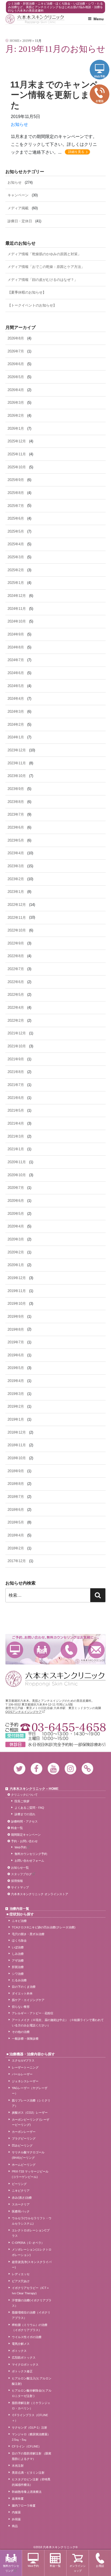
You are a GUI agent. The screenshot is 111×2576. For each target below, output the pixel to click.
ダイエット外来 (22, 1993)
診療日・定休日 (20, 221)
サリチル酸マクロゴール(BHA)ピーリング (28, 2155)
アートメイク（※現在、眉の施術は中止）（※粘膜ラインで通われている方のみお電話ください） (58, 2023)
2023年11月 (17, 763)
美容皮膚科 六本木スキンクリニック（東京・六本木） (35, 19)
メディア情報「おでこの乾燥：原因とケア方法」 (46, 267)
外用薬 (16, 2519)
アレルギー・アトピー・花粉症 (33, 2013)
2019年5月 (16, 1368)
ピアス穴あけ (21, 2281)
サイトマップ (20, 1887)
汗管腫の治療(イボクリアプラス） (32, 2303)
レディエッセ (21, 2274)
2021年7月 (16, 1085)
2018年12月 (17, 1432)
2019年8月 (16, 1329)
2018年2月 (16, 1548)
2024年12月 (17, 596)
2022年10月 (17, 930)
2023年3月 (16, 866)
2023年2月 (16, 879)
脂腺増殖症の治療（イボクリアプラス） (31, 2315)
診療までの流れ (25, 1814)
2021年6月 (16, 1098)
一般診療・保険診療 (25, 2039)
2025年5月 (16, 531)
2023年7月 (16, 814)
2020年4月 (16, 1226)
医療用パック (21, 2211)
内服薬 (16, 2512)
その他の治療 (21, 2032)
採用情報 (17, 1881)
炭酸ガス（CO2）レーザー (30, 2113)
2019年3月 (16, 1394)
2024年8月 (16, 647)
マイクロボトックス (25, 2365)
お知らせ (19, 124)
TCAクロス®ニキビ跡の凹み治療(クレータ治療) (44, 1927)
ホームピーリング (24, 2165)
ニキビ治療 (19, 1921)
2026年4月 (16, 390)
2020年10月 (17, 1175)
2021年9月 (16, 1059)
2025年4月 (16, 544)
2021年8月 (16, 1072)
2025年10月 (17, 467)
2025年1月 (16, 583)
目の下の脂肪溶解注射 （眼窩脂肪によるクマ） (32, 2456)
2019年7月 (16, 1342)
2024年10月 (17, 621)
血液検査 (18, 2498)
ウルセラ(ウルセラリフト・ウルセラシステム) (32, 2221)
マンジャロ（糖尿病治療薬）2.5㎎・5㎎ (31, 2437)
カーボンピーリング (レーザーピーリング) (31, 2122)
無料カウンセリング (42, 1650)
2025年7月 (16, 506)
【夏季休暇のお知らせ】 (27, 292)
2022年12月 (17, 905)
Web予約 (15, 1650)
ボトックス (19, 2351)
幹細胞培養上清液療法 (27, 2492)
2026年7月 (16, 351)
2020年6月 (16, 1201)
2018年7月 (16, 1497)
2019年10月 (17, 1304)
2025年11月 (17, 454)
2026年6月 (16, 364)
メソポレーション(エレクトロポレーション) (32, 2252)
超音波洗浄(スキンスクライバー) (32, 2265)
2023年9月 (16, 789)
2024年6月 (16, 673)
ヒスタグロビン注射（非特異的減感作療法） (31, 2482)
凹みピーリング (22, 2145)
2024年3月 (16, 712)
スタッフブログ (21, 1874)
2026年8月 (16, 338)
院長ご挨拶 (22, 1801)
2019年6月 (16, 1355)
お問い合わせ (96, 1650)
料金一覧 (17, 1828)
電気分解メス (21, 2344)
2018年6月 (16, 1510)
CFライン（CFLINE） (27, 2446)
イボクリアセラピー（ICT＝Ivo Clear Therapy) (31, 2291)
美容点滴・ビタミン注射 (28, 2473)
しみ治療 (18, 1954)
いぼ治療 (18, 1947)
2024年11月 (17, 609)
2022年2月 (16, 1020)
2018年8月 (16, 1484)
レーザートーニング (25, 2067)
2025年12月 (17, 441)
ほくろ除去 (19, 1941)
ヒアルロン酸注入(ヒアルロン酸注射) (32, 2381)
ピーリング (19, 2184)
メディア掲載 (18, 208)
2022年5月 (16, 995)
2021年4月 (16, 1123)
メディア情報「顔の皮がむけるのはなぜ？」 (43, 280)
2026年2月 (16, 416)
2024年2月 (16, 724)
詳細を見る (76, 152)
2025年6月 (16, 518)
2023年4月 (16, 853)
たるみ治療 (19, 1980)
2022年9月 (16, 943)
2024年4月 (16, 699)
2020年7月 (16, 1188)
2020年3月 (16, 1239)
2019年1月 (16, 1419)
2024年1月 (16, 737)
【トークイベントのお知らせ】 (32, 305)
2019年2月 (16, 1406)
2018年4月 (16, 1535)
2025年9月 (16, 480)
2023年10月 (17, 776)
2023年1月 (16, 892)
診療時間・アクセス (24, 1821)
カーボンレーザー (24, 2132)
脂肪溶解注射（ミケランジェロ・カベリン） (31, 2406)
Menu (99, 19)
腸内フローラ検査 (24, 2506)
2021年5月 (16, 1110)
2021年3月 (16, 1136)
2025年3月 (16, 557)
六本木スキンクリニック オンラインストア (40, 1894)
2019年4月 (16, 1381)
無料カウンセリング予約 (31, 1854)
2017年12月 (17, 1561)
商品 (15, 2526)
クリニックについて (24, 1795)
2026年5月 (16, 377)
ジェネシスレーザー (25, 2081)
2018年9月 (16, 1471)
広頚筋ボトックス (24, 2358)
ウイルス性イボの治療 (27, 2337)
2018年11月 (17, 1445)
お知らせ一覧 (20, 1868)
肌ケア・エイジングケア (28, 2000)
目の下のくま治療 (24, 1987)
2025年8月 (16, 493)
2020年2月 (16, 1252)
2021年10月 (17, 1046)
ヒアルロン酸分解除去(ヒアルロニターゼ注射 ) (32, 2393)
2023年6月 (16, 827)
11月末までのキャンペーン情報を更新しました (55, 95)
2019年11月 (17, 1291)
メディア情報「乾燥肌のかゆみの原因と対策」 (44, 254)
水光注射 (18, 2466)
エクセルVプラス (23, 2060)
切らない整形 (21, 2007)
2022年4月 (16, 1008)
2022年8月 (16, 956)
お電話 (69, 1650)
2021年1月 (16, 1149)
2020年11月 (17, 1162)
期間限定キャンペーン (26, 1835)
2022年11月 (17, 918)
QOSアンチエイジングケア (24, 1712)
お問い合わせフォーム (29, 1861)
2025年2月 (16, 570)
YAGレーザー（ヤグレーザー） (30, 2091)
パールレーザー (22, 2074)
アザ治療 (18, 1960)
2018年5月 (16, 1522)
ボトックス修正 (22, 2371)
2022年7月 (16, 969)
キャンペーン (18, 195)
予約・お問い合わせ (24, 1841)
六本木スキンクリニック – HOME (34, 1789)
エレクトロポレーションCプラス (31, 2233)
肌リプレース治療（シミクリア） (31, 2103)
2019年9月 (16, 1316)
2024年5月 (16, 686)
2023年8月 (16, 802)
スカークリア (21, 2204)
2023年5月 (16, 840)
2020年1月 (16, 1265)
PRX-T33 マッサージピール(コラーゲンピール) (30, 2174)
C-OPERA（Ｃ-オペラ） (28, 2243)
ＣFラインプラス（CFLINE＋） (30, 2418)
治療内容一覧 (19, 1909)
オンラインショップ (78, 2568)
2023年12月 (17, 750)
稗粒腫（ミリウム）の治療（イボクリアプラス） (30, 2328)
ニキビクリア (21, 2191)
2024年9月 (16, 634)
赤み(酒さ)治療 (22, 2198)
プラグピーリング (24, 2138)
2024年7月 (16, 660)
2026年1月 (16, 428)
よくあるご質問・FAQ (29, 1808)
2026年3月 (16, 403)
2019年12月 (17, 1278)
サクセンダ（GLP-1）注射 (30, 2427)
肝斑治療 (18, 1967)
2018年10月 (17, 1458)
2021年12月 (17, 1033)
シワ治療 (18, 1974)
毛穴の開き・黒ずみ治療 (28, 1934)
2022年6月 (16, 982)
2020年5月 (16, 1214)
